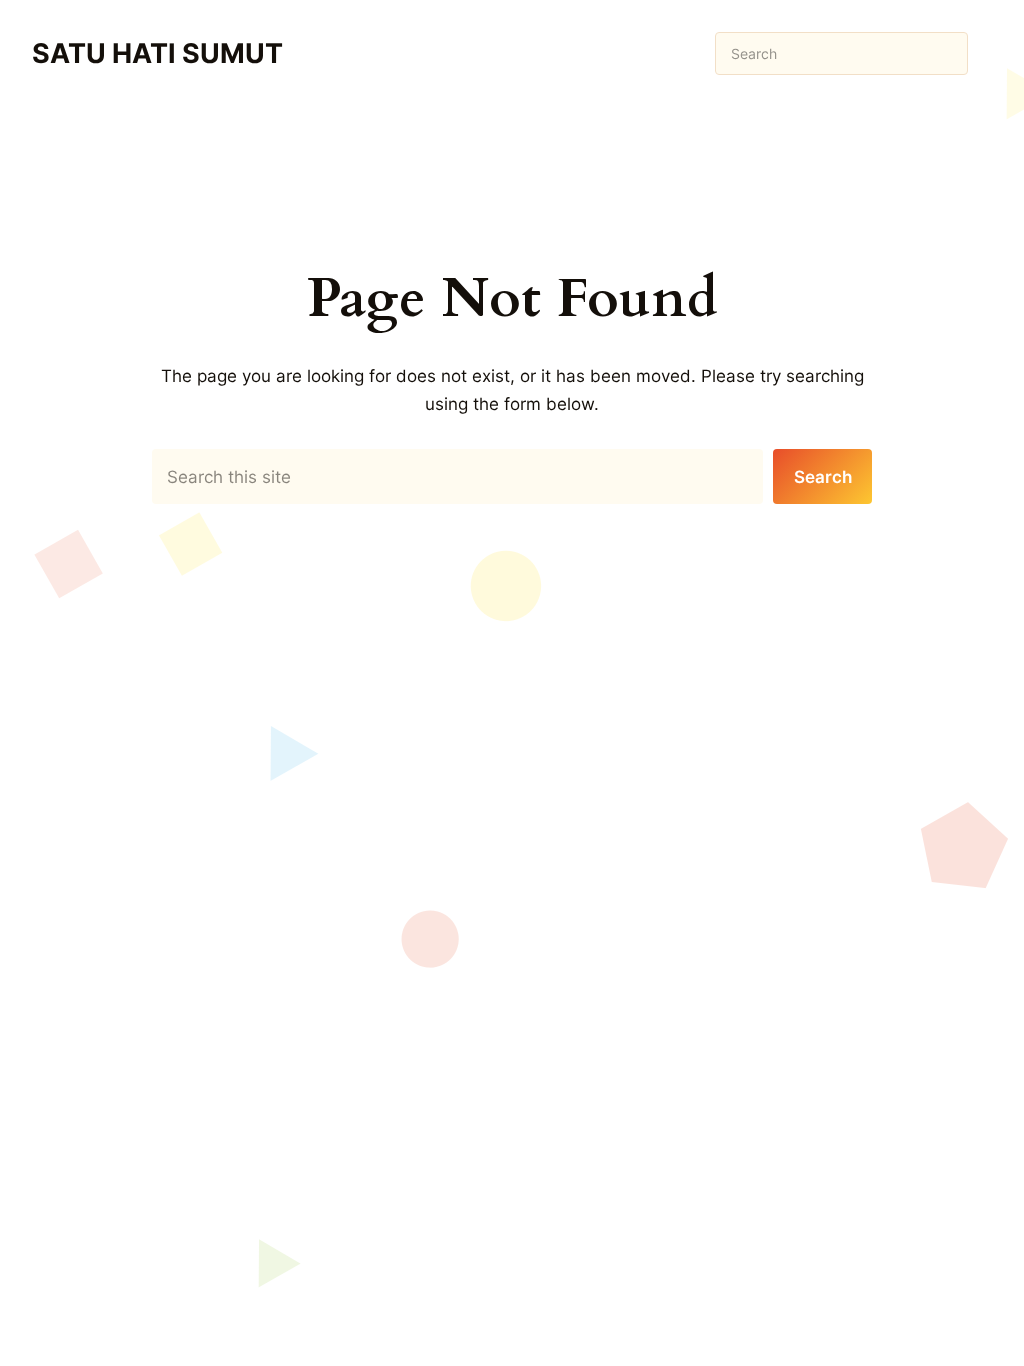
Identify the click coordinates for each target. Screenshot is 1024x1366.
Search (823, 476)
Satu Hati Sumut (157, 53)
